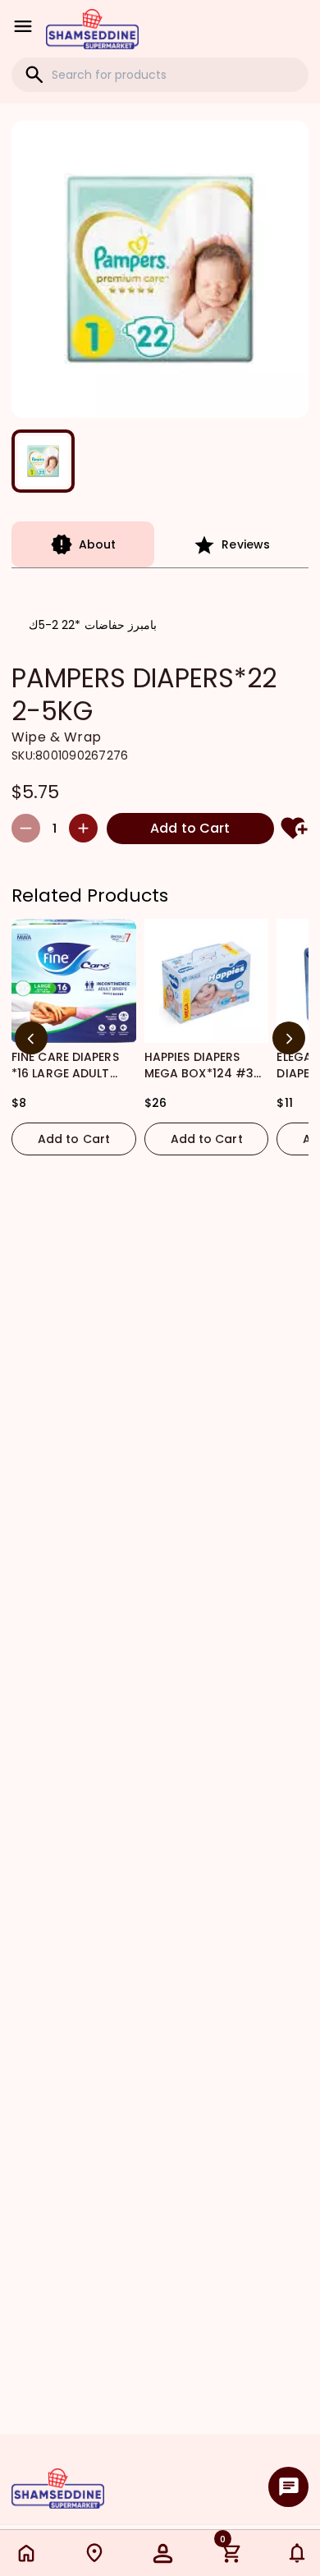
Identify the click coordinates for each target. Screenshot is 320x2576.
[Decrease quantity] (26, 828)
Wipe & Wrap (57, 737)
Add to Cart (190, 828)
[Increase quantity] (83, 828)
